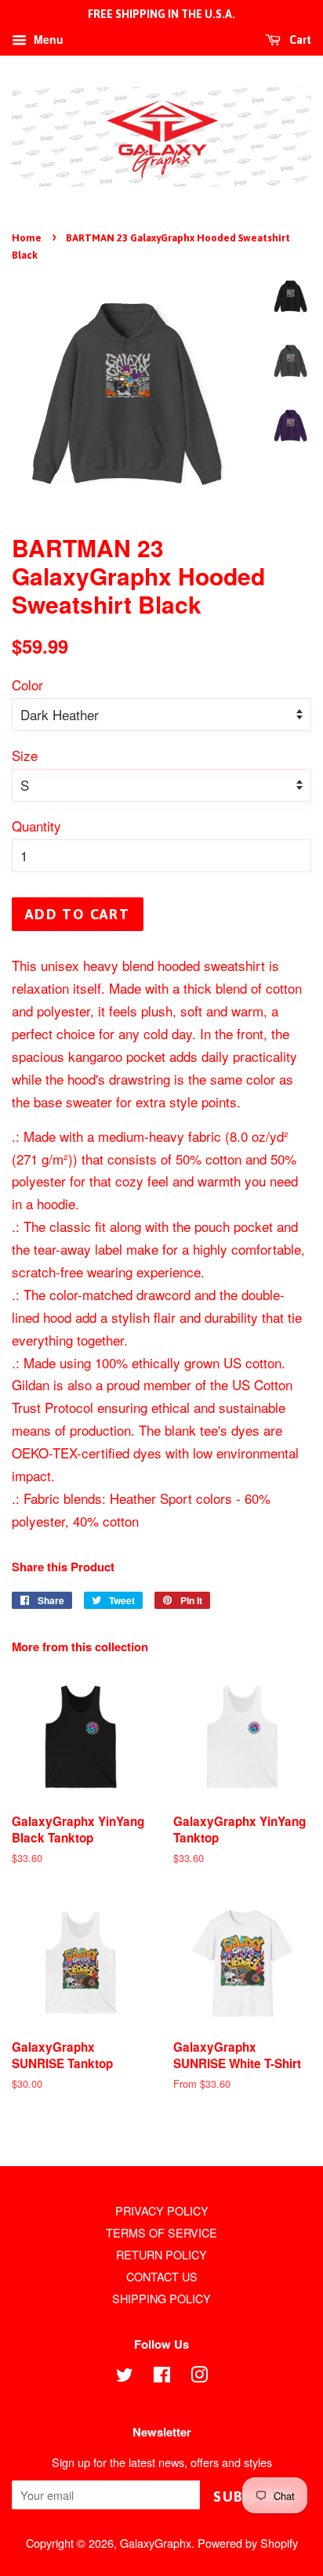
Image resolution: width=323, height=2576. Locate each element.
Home (27, 238)
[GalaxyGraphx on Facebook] (162, 2377)
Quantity (36, 826)
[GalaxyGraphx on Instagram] (199, 2377)
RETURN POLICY (161, 2254)
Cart (299, 40)
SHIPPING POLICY (161, 2298)
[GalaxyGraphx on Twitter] (125, 2377)
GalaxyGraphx (156, 2543)
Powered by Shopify (248, 2543)
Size (25, 755)
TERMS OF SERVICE (161, 2232)
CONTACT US (162, 2276)
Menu (47, 39)
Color (27, 685)
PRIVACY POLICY (162, 2210)
